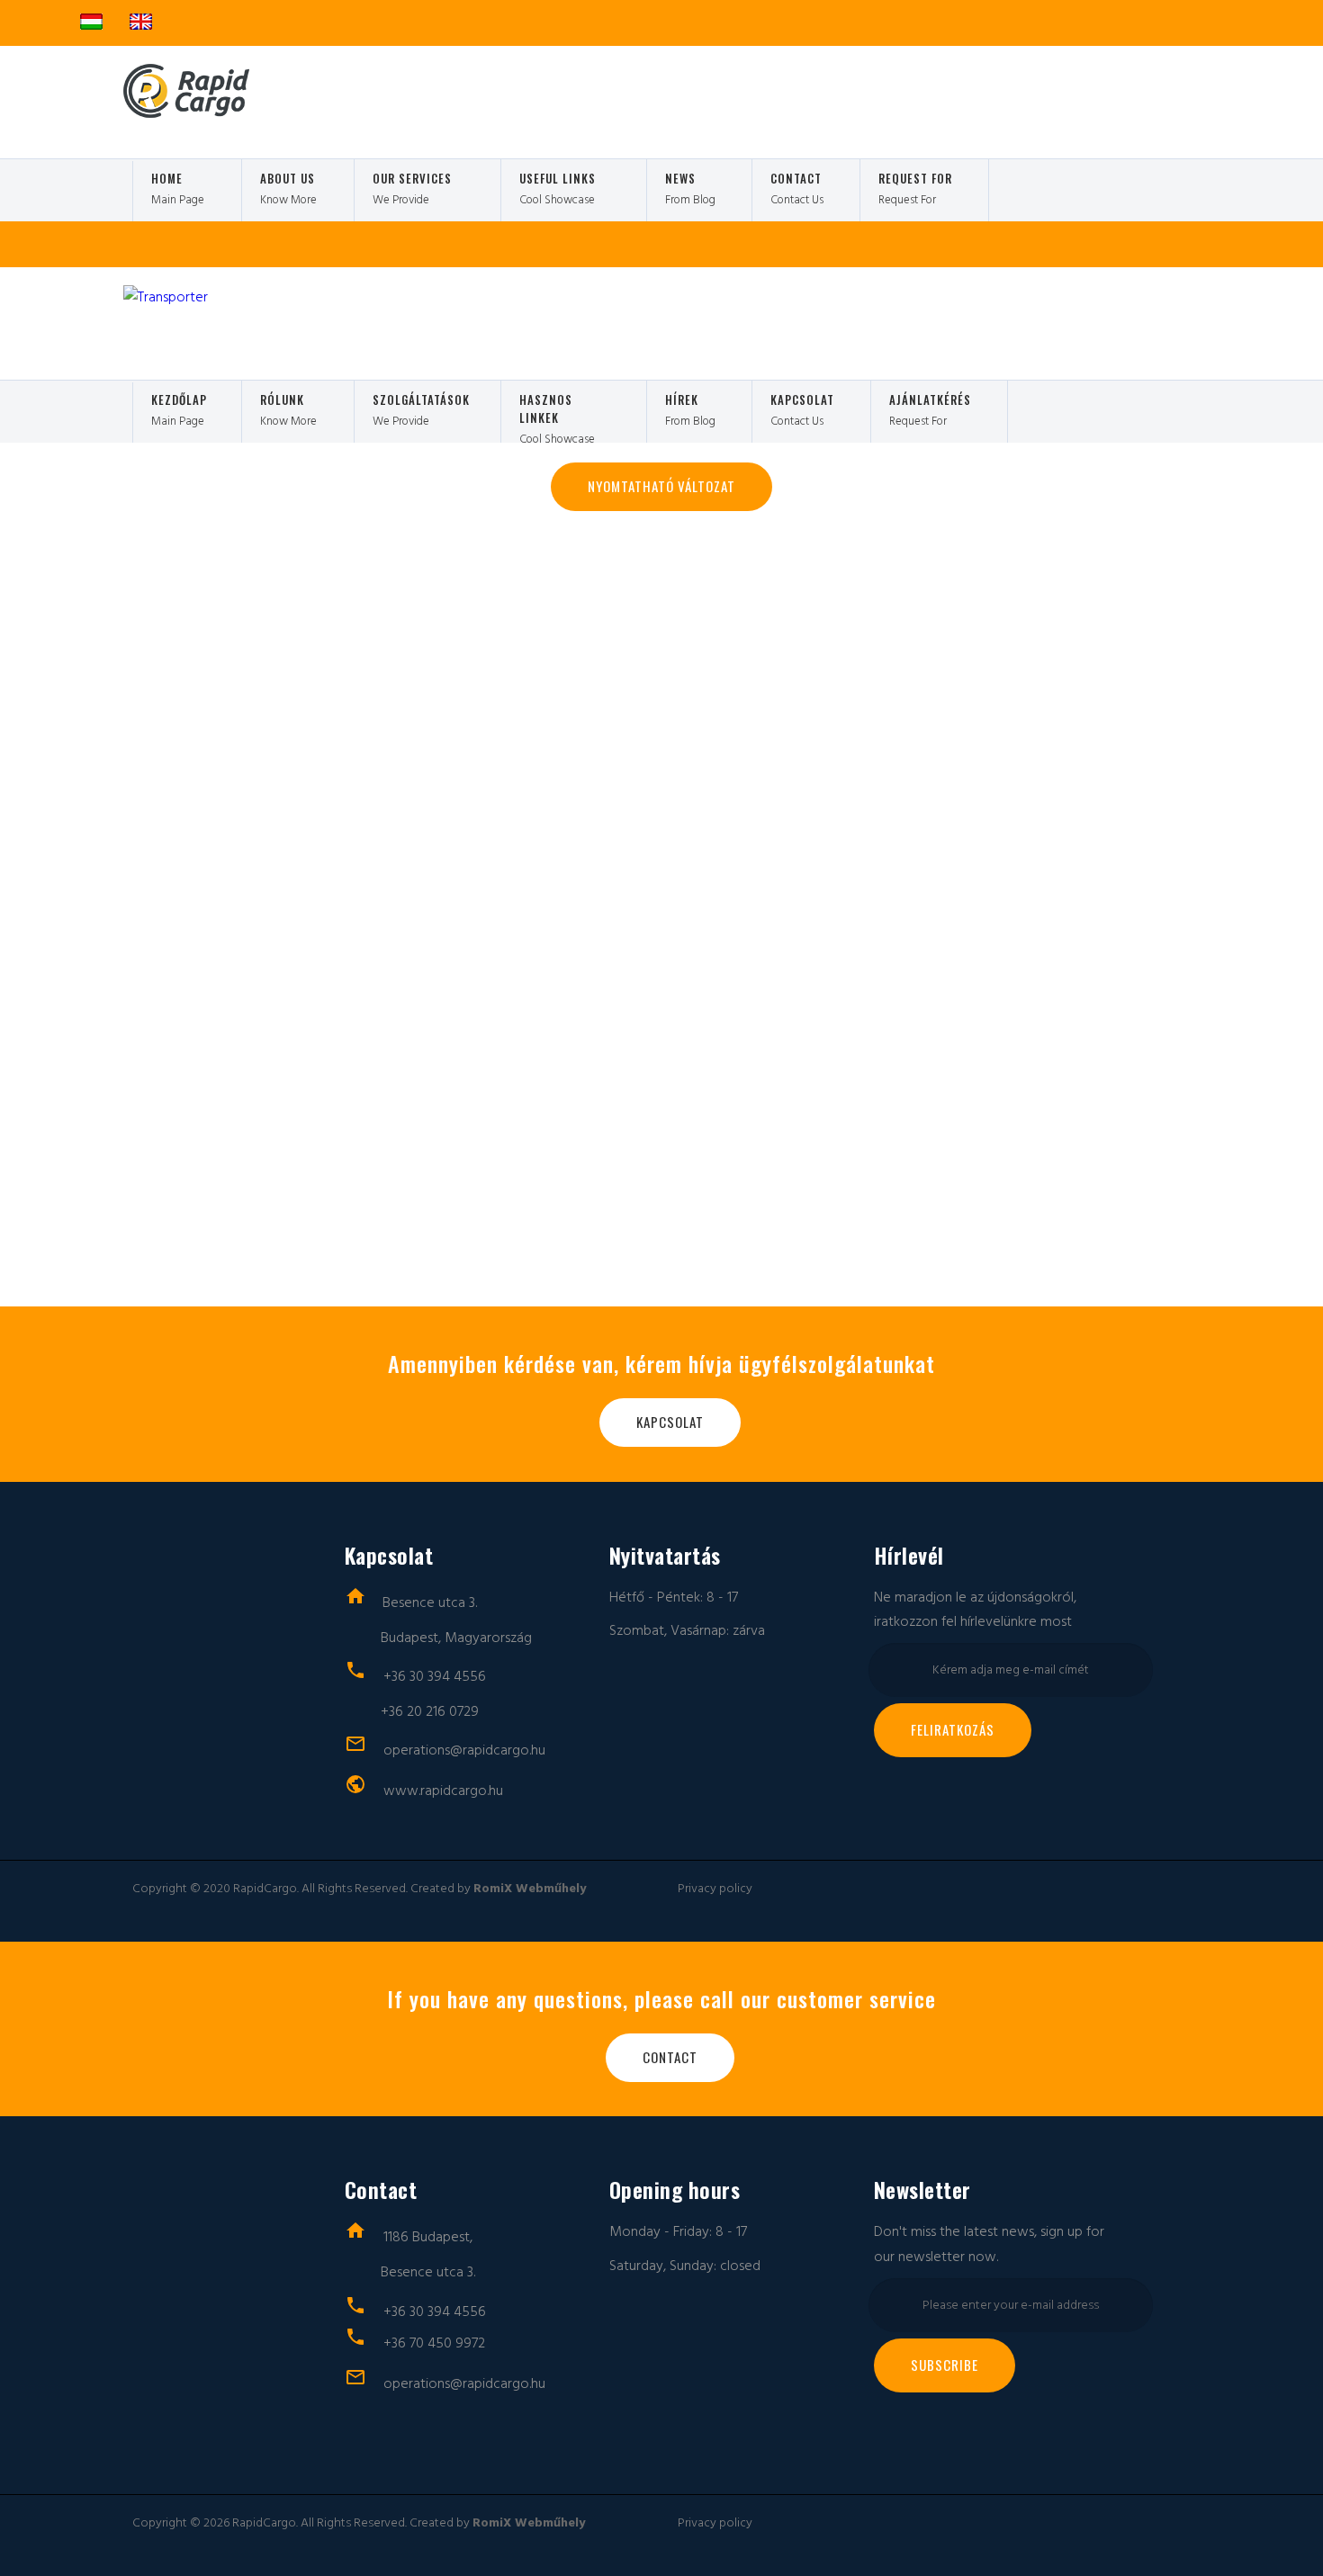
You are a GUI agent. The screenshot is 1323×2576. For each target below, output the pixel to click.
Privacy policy (715, 1889)
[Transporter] (164, 113)
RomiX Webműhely (530, 1889)
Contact (670, 2057)
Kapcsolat (670, 1422)
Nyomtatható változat (661, 486)
